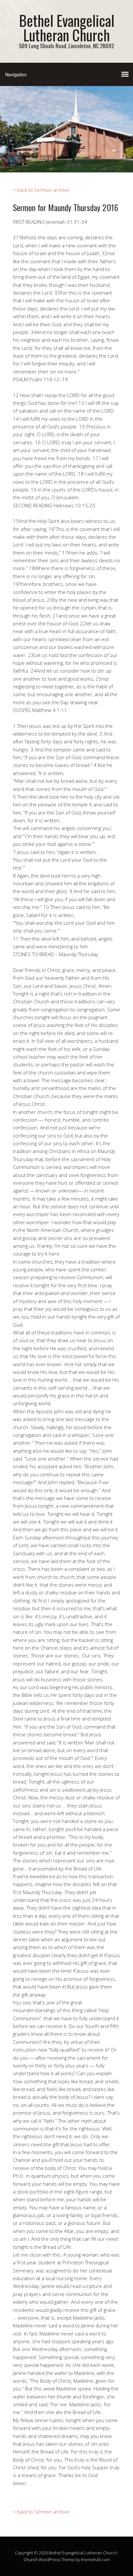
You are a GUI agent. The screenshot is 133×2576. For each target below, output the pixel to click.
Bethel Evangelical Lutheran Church (67, 27)
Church (31, 2560)
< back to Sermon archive (41, 190)
